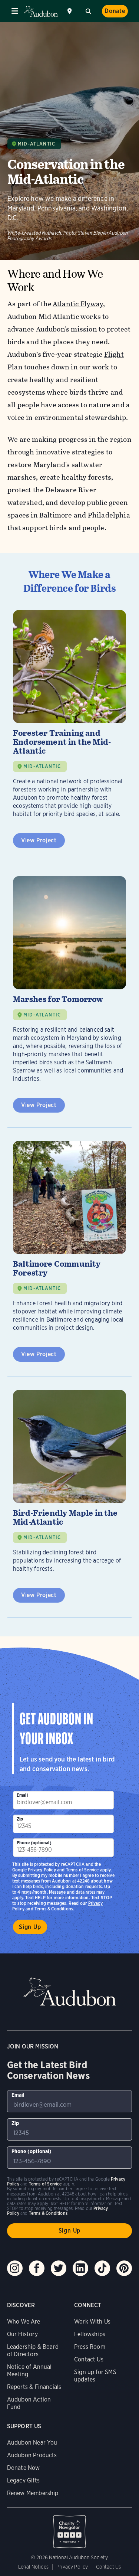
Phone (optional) (34, 1843)
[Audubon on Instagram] (15, 2268)
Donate (115, 11)
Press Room (90, 2347)
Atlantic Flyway (78, 304)
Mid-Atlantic (37, 144)
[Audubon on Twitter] (59, 2268)
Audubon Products (32, 2455)
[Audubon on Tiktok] (102, 2268)
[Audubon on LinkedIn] (80, 2268)
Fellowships (90, 2334)
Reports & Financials (34, 2387)
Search (88, 10)
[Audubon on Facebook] (37, 2268)
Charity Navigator (70, 2528)
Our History (22, 2334)
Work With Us (92, 2322)
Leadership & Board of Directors (33, 2350)
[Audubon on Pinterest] (124, 2268)
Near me (70, 11)
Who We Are (24, 2322)
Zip (20, 1819)
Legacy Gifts (23, 2480)
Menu (15, 11)
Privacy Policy (42, 1870)
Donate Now (24, 2468)
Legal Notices (33, 2567)
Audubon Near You (32, 2443)
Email (22, 1795)
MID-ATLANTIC (42, 766)
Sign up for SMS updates (95, 2376)
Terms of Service (82, 1870)
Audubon (41, 11)
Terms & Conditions (54, 1909)
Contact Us (89, 2359)
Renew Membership (33, 2493)
